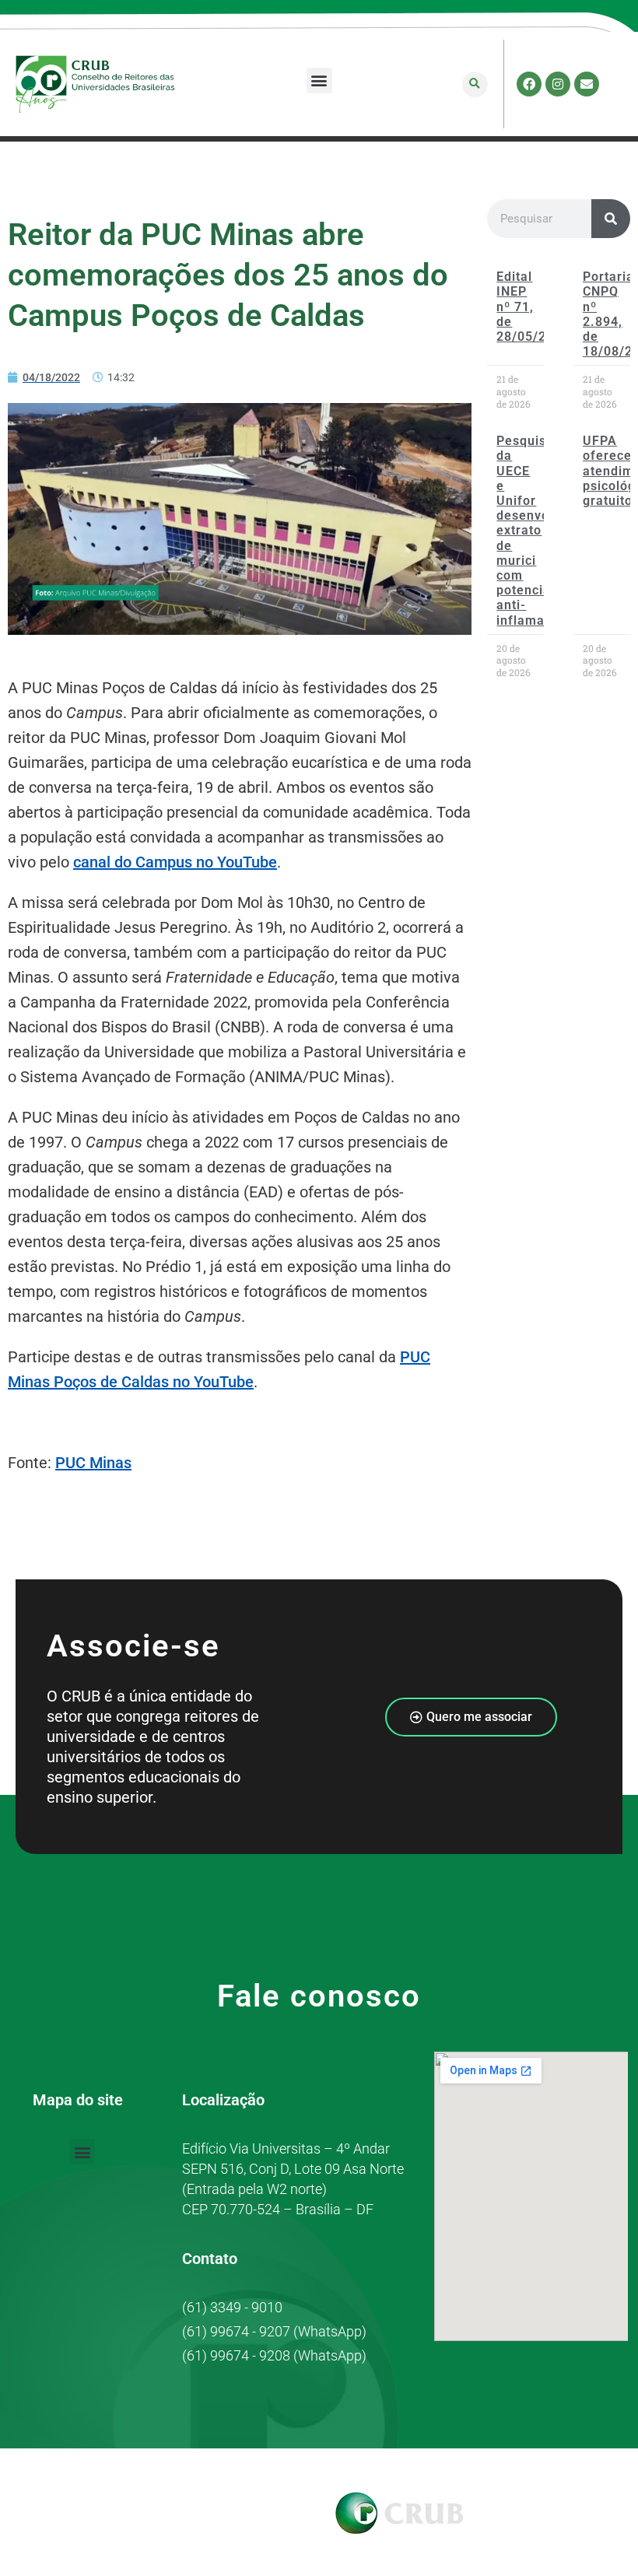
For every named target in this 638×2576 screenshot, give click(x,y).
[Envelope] (587, 84)
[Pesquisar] (611, 219)
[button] (319, 81)
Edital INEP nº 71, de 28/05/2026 (533, 307)
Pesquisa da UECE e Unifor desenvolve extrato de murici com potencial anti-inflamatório (535, 530)
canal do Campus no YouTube (175, 862)
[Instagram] (558, 84)
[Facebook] (529, 84)
